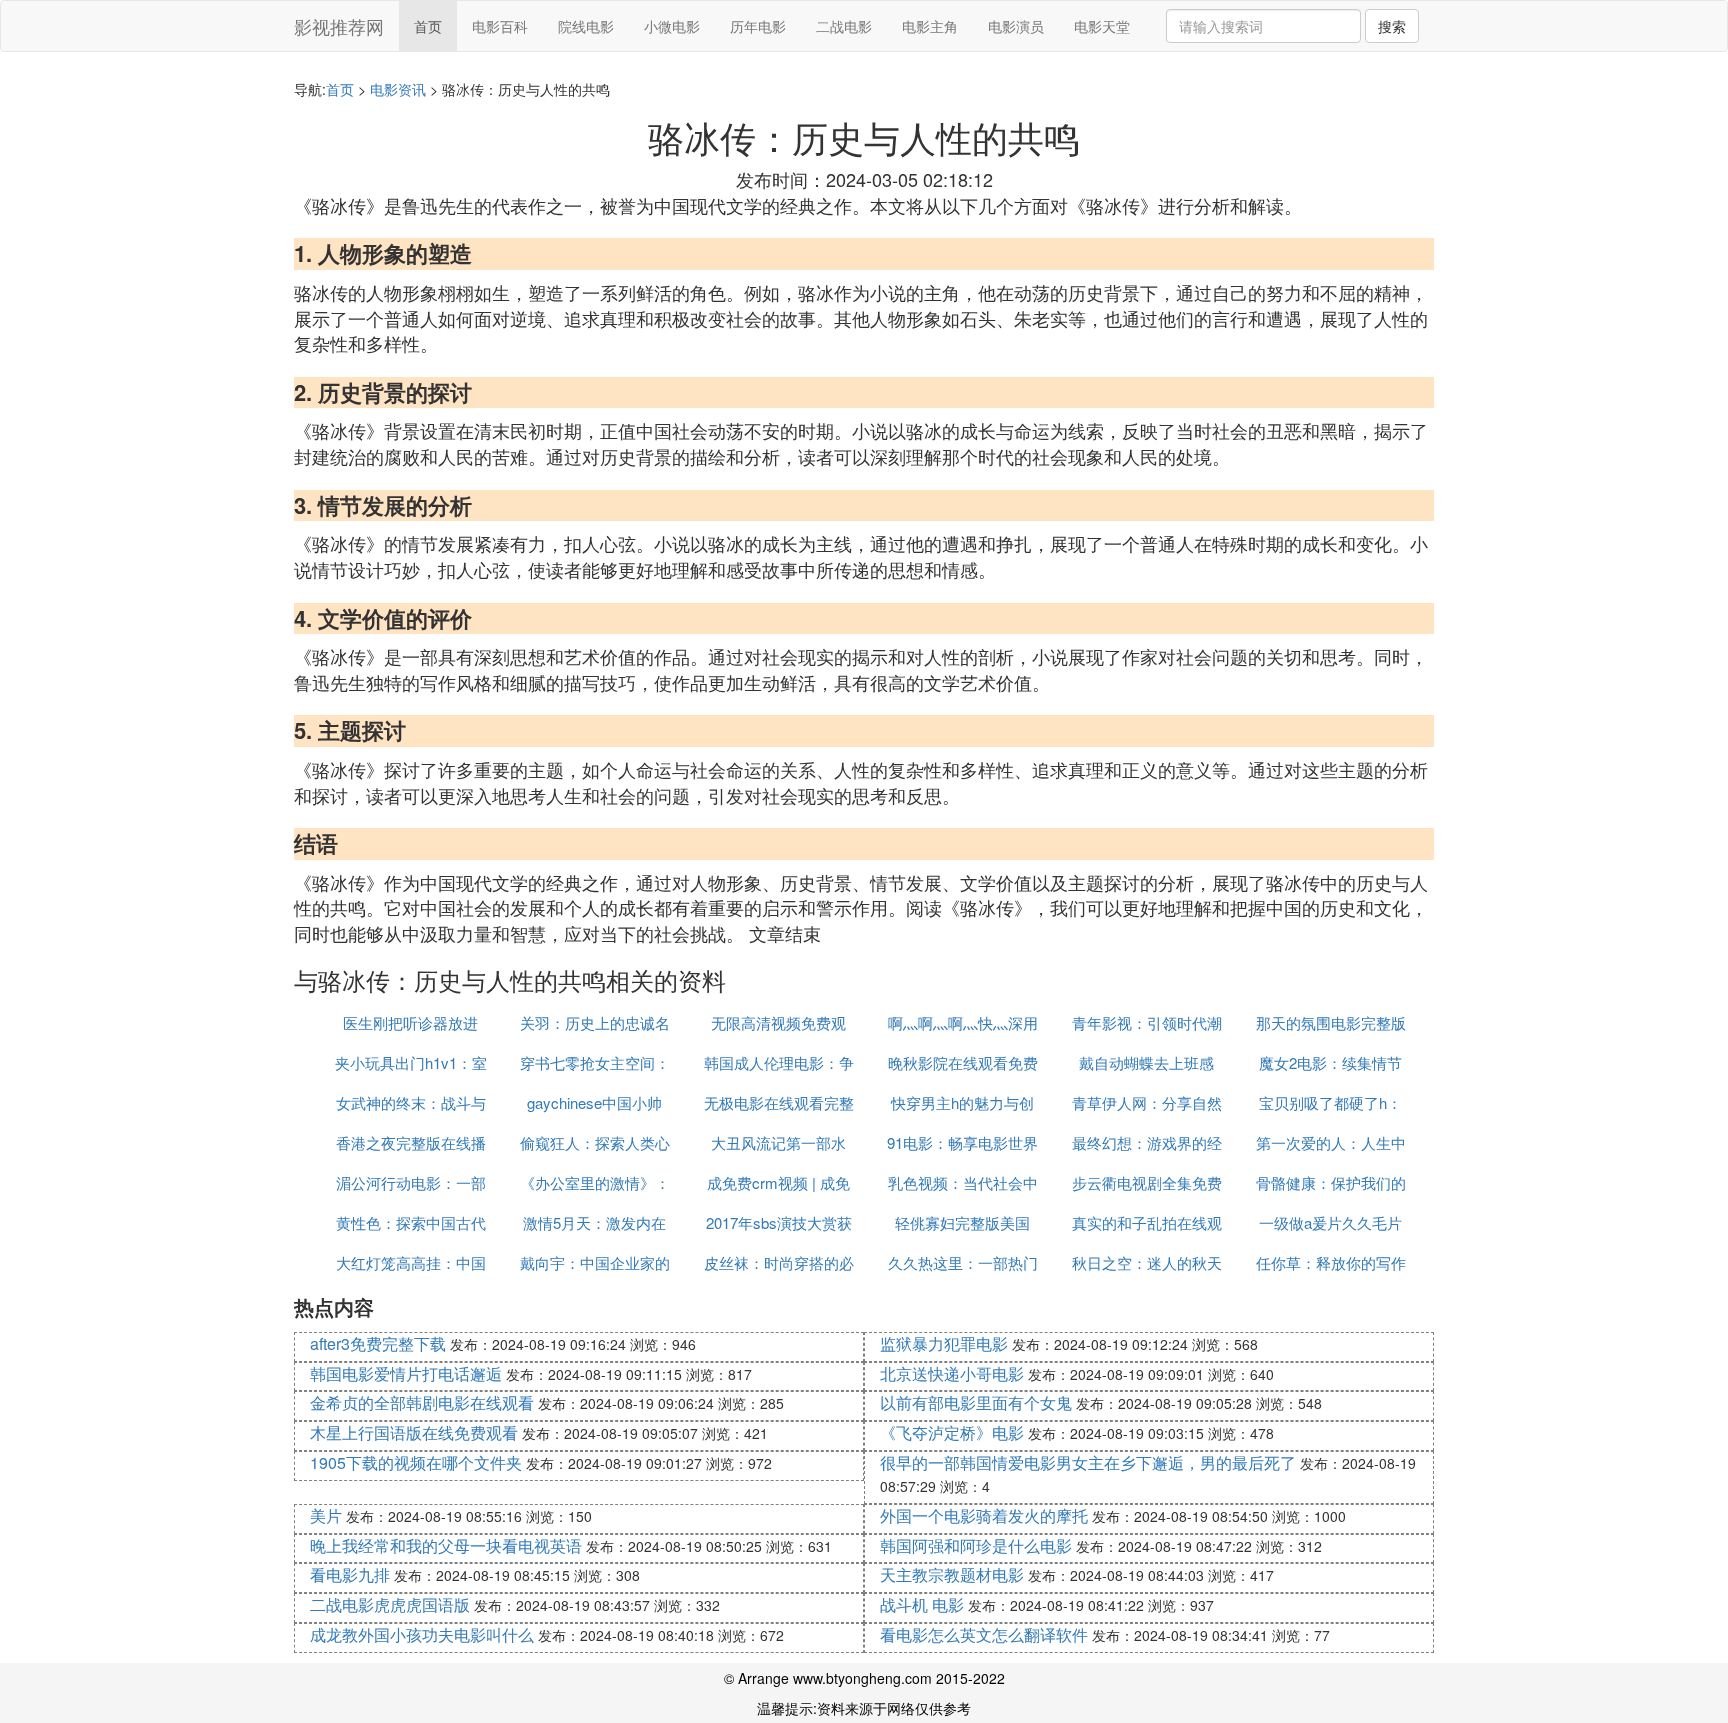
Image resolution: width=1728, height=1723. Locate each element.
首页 (428, 26)
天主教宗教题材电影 (952, 1574)
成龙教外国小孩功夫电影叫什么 (422, 1634)
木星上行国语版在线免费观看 (414, 1432)
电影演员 (1016, 26)
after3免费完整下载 (378, 1343)
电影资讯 (398, 89)
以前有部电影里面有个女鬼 (976, 1402)
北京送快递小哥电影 (952, 1373)
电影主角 (930, 26)
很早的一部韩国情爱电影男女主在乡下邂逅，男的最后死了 (1088, 1462)
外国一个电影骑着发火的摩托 (984, 1515)
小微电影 (672, 26)
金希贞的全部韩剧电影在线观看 (422, 1402)
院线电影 (586, 26)
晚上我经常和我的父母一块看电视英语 (446, 1545)
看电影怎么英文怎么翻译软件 (984, 1634)
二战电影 (844, 26)
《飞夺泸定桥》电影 (952, 1432)
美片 (326, 1515)
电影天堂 (1102, 26)
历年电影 (758, 26)
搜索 (1392, 26)
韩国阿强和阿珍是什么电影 (976, 1545)
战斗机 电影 (922, 1604)
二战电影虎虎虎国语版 (390, 1604)
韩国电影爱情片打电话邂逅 (406, 1373)
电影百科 (500, 26)
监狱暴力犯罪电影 (944, 1343)
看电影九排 (350, 1574)
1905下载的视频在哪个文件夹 (416, 1462)
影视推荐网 (339, 26)
